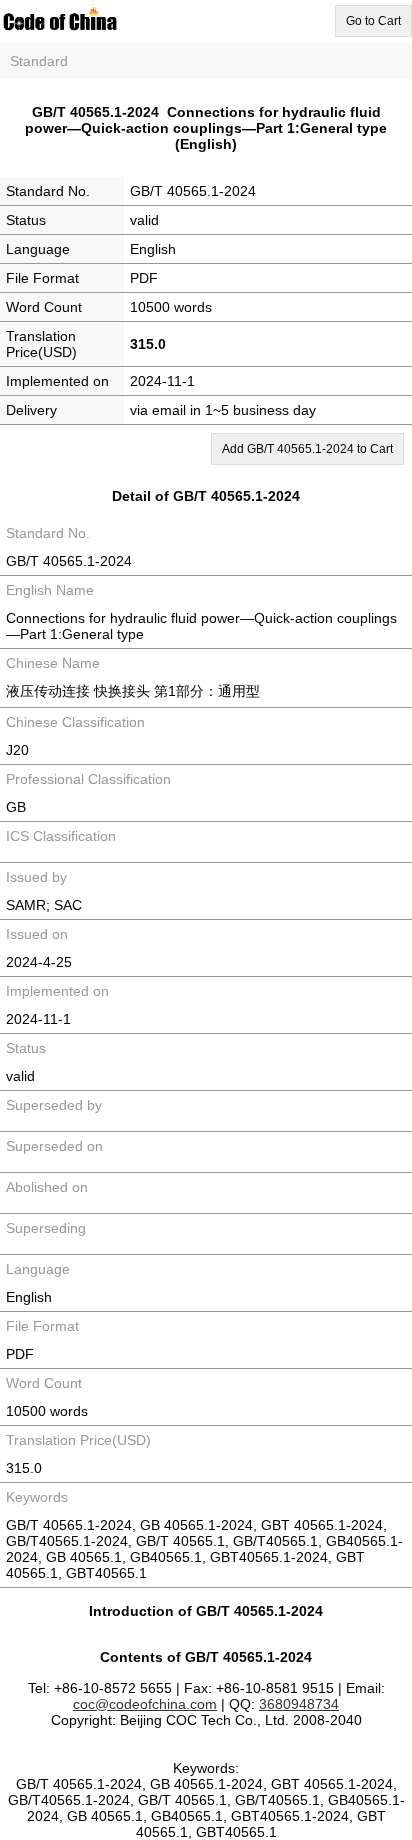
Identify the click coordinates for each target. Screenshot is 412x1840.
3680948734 (299, 1704)
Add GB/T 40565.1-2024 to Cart (307, 449)
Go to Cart (373, 21)
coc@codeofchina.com (145, 1704)
